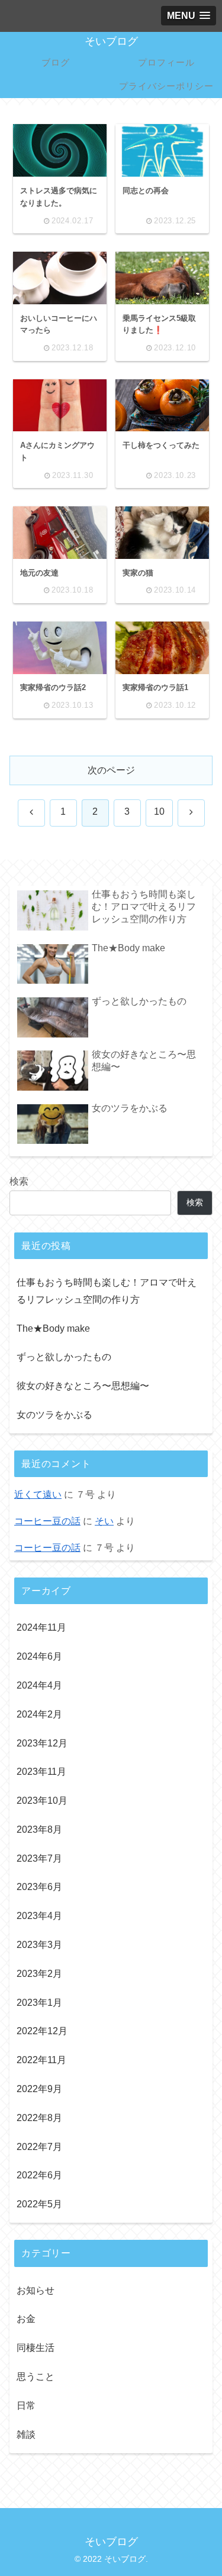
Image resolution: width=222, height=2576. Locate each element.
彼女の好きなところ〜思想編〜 (83, 1386)
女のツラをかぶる (54, 1415)
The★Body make (53, 1328)
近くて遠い (38, 1494)
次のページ (111, 770)
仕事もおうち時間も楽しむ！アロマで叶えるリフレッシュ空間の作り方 (107, 1291)
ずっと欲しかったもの (64, 1357)
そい (104, 1521)
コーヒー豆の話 (47, 1521)
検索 (19, 1181)
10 (159, 811)
